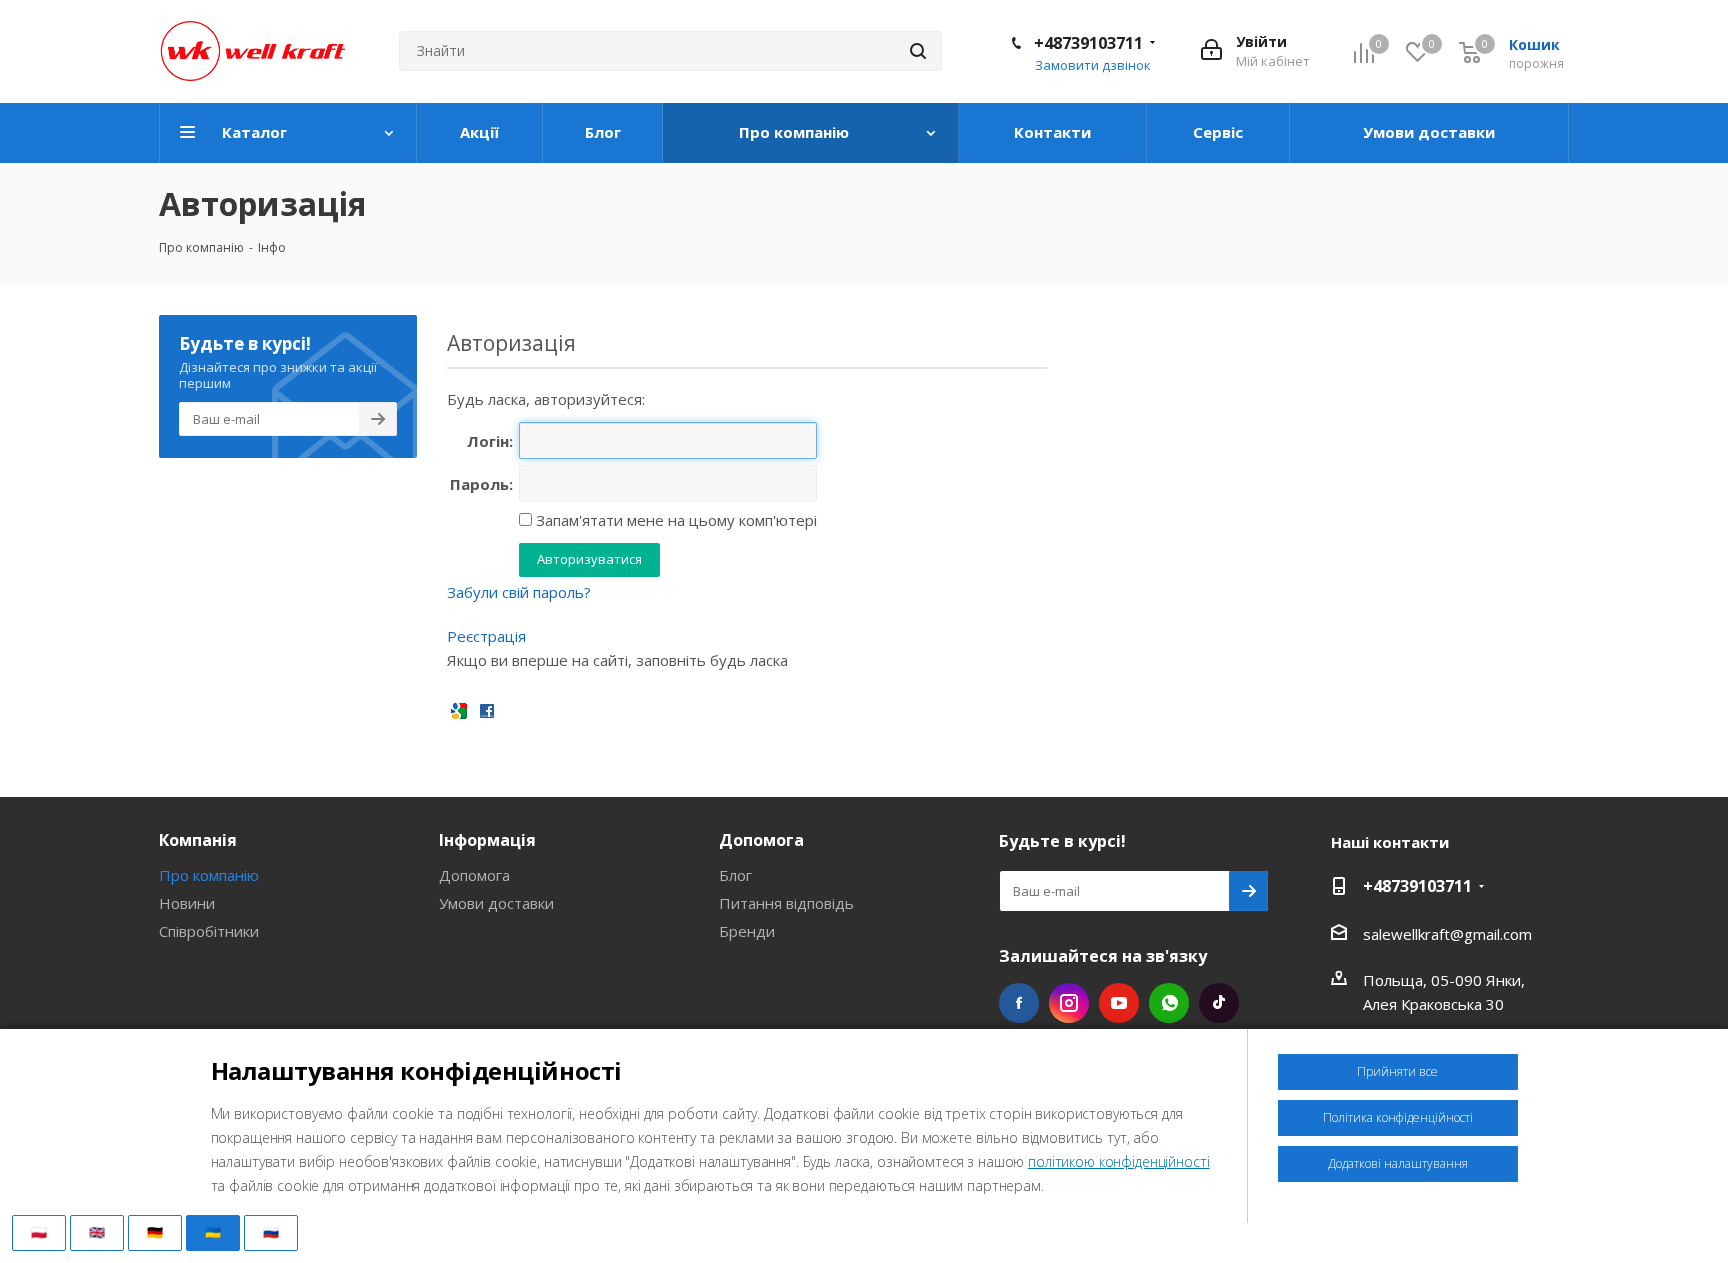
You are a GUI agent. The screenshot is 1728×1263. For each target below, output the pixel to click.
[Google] (459, 709)
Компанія (198, 840)
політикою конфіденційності (1118, 1161)
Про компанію (209, 875)
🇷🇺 (271, 1232)
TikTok (1219, 1003)
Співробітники (209, 931)
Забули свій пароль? (519, 592)
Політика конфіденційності (1398, 1117)
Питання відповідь (786, 903)
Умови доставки (496, 903)
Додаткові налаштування (1398, 1163)
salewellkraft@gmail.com (1447, 934)
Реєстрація (486, 636)
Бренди (747, 931)
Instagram (1069, 1003)
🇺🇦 (213, 1232)
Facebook (1019, 1003)
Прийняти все (1397, 1071)
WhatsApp (1169, 1003)
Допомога (474, 875)
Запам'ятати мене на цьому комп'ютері (674, 520)
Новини (187, 903)
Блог (735, 875)
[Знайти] (918, 51)
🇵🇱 (39, 1232)
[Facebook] (487, 709)
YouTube (1119, 1003)
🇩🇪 (155, 1232)
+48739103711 (1088, 43)
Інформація (487, 840)
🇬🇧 (97, 1232)
